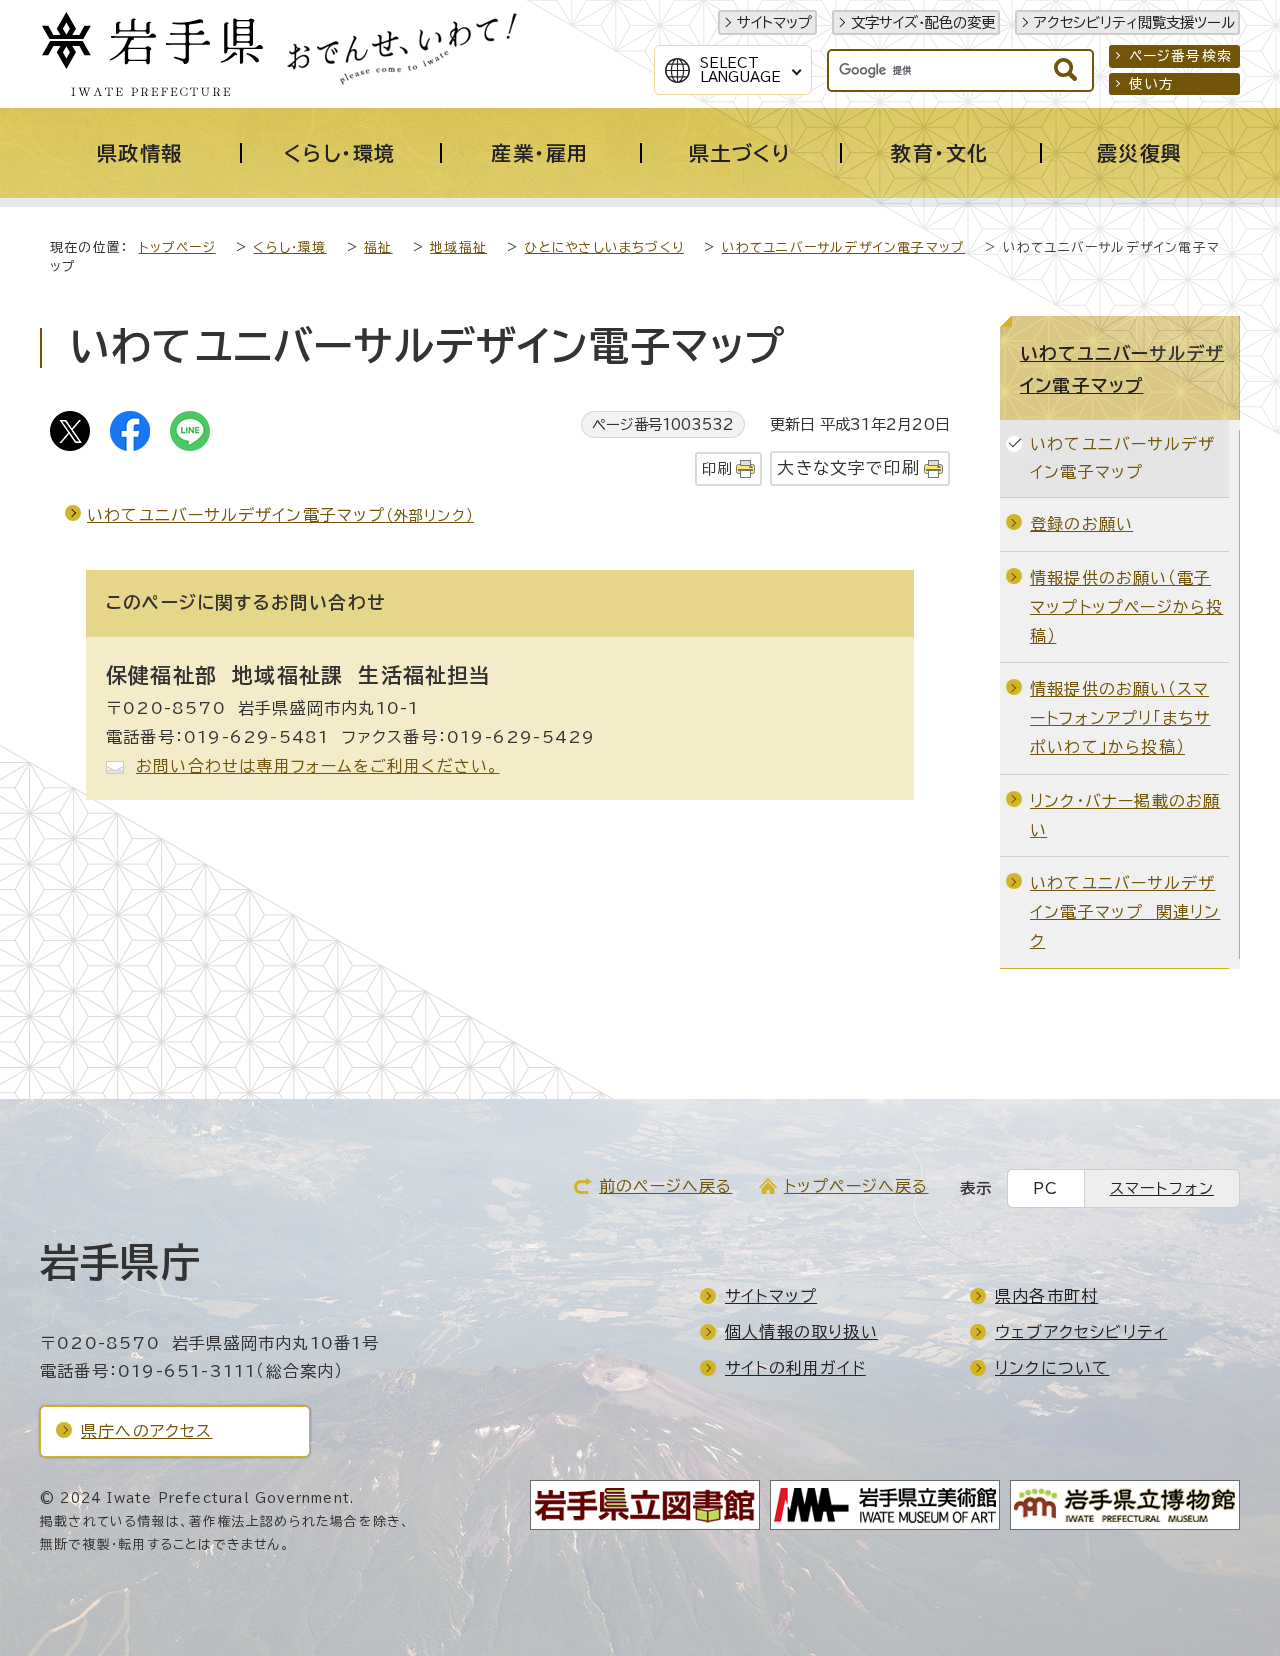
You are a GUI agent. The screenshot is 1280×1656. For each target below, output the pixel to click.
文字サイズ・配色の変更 (923, 22)
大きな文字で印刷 (848, 467)
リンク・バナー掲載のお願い (1125, 815)
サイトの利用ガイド (795, 1368)
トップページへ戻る (856, 1186)
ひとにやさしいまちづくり (604, 247)
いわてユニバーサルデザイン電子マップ (844, 247)
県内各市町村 (1046, 1296)
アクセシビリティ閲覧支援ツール (1134, 22)
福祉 (378, 247)
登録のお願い (1081, 524)
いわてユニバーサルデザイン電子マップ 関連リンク (1125, 912)
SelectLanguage (740, 70)
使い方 (1152, 84)
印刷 (717, 468)
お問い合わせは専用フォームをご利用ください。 (317, 766)
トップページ (177, 247)
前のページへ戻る (666, 1186)
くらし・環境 (289, 247)
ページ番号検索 (1180, 56)
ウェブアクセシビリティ (1081, 1332)
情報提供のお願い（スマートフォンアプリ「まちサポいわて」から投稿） (1120, 718)
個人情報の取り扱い (801, 1332)
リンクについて (1052, 1368)
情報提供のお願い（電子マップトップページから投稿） (1126, 607)
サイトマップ (774, 22)
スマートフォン (1162, 1188)
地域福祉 (458, 247)
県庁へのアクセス (147, 1431)
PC (1045, 1188)
